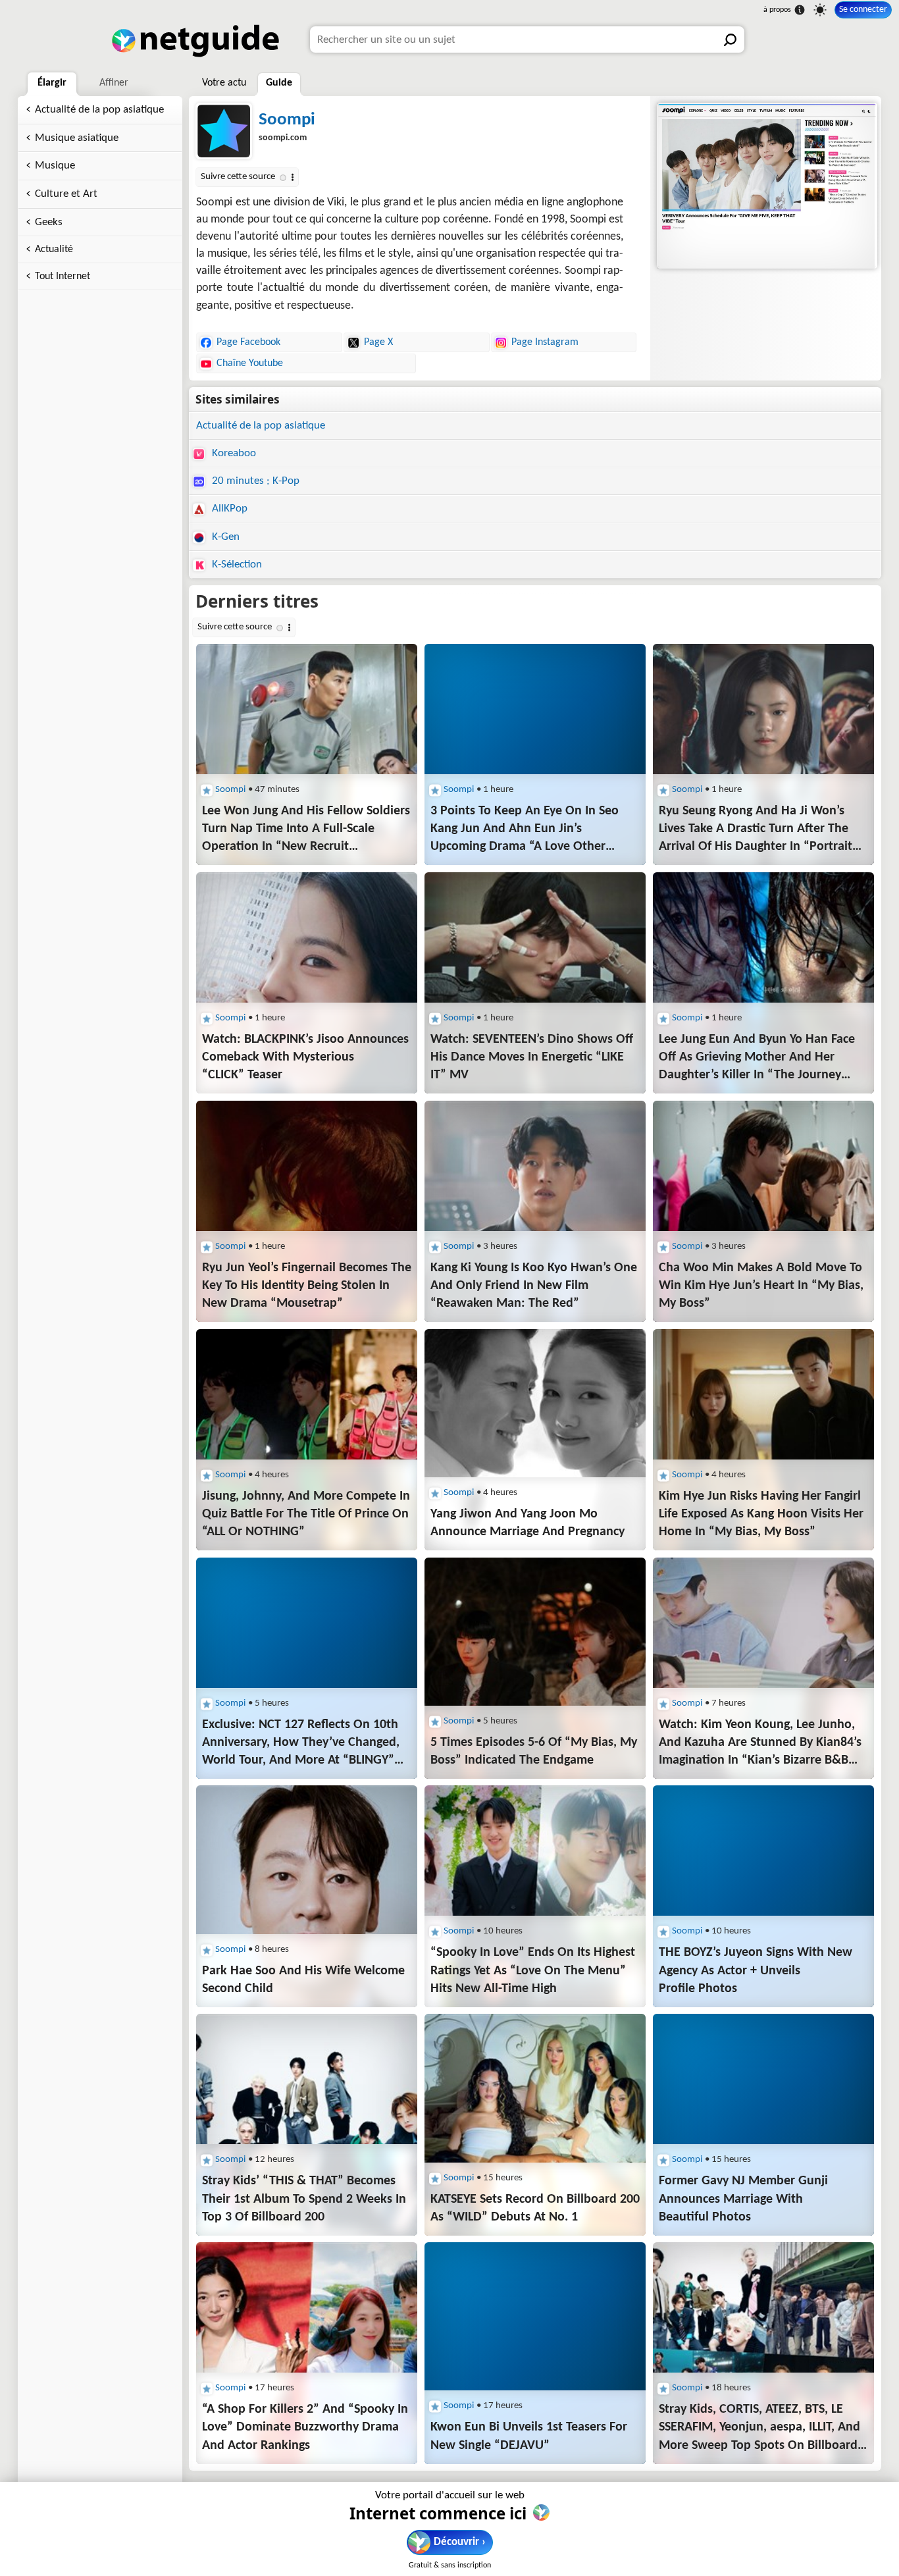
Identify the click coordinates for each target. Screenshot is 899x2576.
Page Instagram (545, 342)
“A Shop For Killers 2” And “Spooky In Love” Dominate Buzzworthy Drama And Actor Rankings (305, 2427)
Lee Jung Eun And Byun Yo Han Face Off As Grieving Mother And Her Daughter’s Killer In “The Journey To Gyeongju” (757, 1059)
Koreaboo (233, 453)
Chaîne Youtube (250, 363)
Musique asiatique (77, 138)
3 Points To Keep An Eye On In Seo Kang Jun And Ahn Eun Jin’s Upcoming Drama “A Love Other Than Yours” (525, 830)
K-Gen (224, 537)
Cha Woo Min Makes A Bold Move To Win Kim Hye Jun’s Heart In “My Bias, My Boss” (761, 1286)
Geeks (49, 222)
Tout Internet (63, 276)
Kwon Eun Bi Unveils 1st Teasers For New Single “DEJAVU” (529, 2436)
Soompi (287, 120)
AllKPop (228, 509)
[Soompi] (765, 186)
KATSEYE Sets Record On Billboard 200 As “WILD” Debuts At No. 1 (535, 2208)
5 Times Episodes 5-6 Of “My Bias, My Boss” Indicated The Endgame (534, 1751)
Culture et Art (66, 194)
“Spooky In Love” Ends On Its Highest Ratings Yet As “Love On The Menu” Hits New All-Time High (533, 1970)
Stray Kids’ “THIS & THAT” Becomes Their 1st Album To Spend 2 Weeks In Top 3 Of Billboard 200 (304, 2199)
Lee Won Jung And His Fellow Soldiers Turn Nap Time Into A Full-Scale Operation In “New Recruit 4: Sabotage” (306, 830)
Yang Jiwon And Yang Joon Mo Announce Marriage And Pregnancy (527, 1523)
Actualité (54, 250)
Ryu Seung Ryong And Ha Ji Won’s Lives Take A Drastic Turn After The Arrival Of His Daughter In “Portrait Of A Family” (756, 830)
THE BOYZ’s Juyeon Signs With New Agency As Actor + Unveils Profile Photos (756, 1970)
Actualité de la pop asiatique (99, 110)
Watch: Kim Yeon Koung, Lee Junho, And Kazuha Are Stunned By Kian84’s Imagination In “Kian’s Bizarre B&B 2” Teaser (760, 1744)
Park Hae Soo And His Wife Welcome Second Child (303, 1980)
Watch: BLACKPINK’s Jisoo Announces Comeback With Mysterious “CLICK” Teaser (305, 1057)
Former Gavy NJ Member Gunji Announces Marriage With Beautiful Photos (743, 2199)
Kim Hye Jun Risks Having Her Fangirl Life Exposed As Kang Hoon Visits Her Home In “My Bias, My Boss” (761, 1514)
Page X (378, 342)
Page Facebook (248, 342)
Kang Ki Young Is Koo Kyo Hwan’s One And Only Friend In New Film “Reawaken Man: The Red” (534, 1286)
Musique (55, 166)
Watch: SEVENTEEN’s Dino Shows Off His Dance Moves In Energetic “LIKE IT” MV (532, 1057)
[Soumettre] (731, 39)
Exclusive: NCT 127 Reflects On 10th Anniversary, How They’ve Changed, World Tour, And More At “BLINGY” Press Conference (301, 1744)
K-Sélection (236, 565)
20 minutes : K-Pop (254, 481)
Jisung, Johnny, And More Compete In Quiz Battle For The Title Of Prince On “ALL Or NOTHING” (306, 1514)
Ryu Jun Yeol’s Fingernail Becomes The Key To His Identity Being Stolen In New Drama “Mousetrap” (307, 1286)
